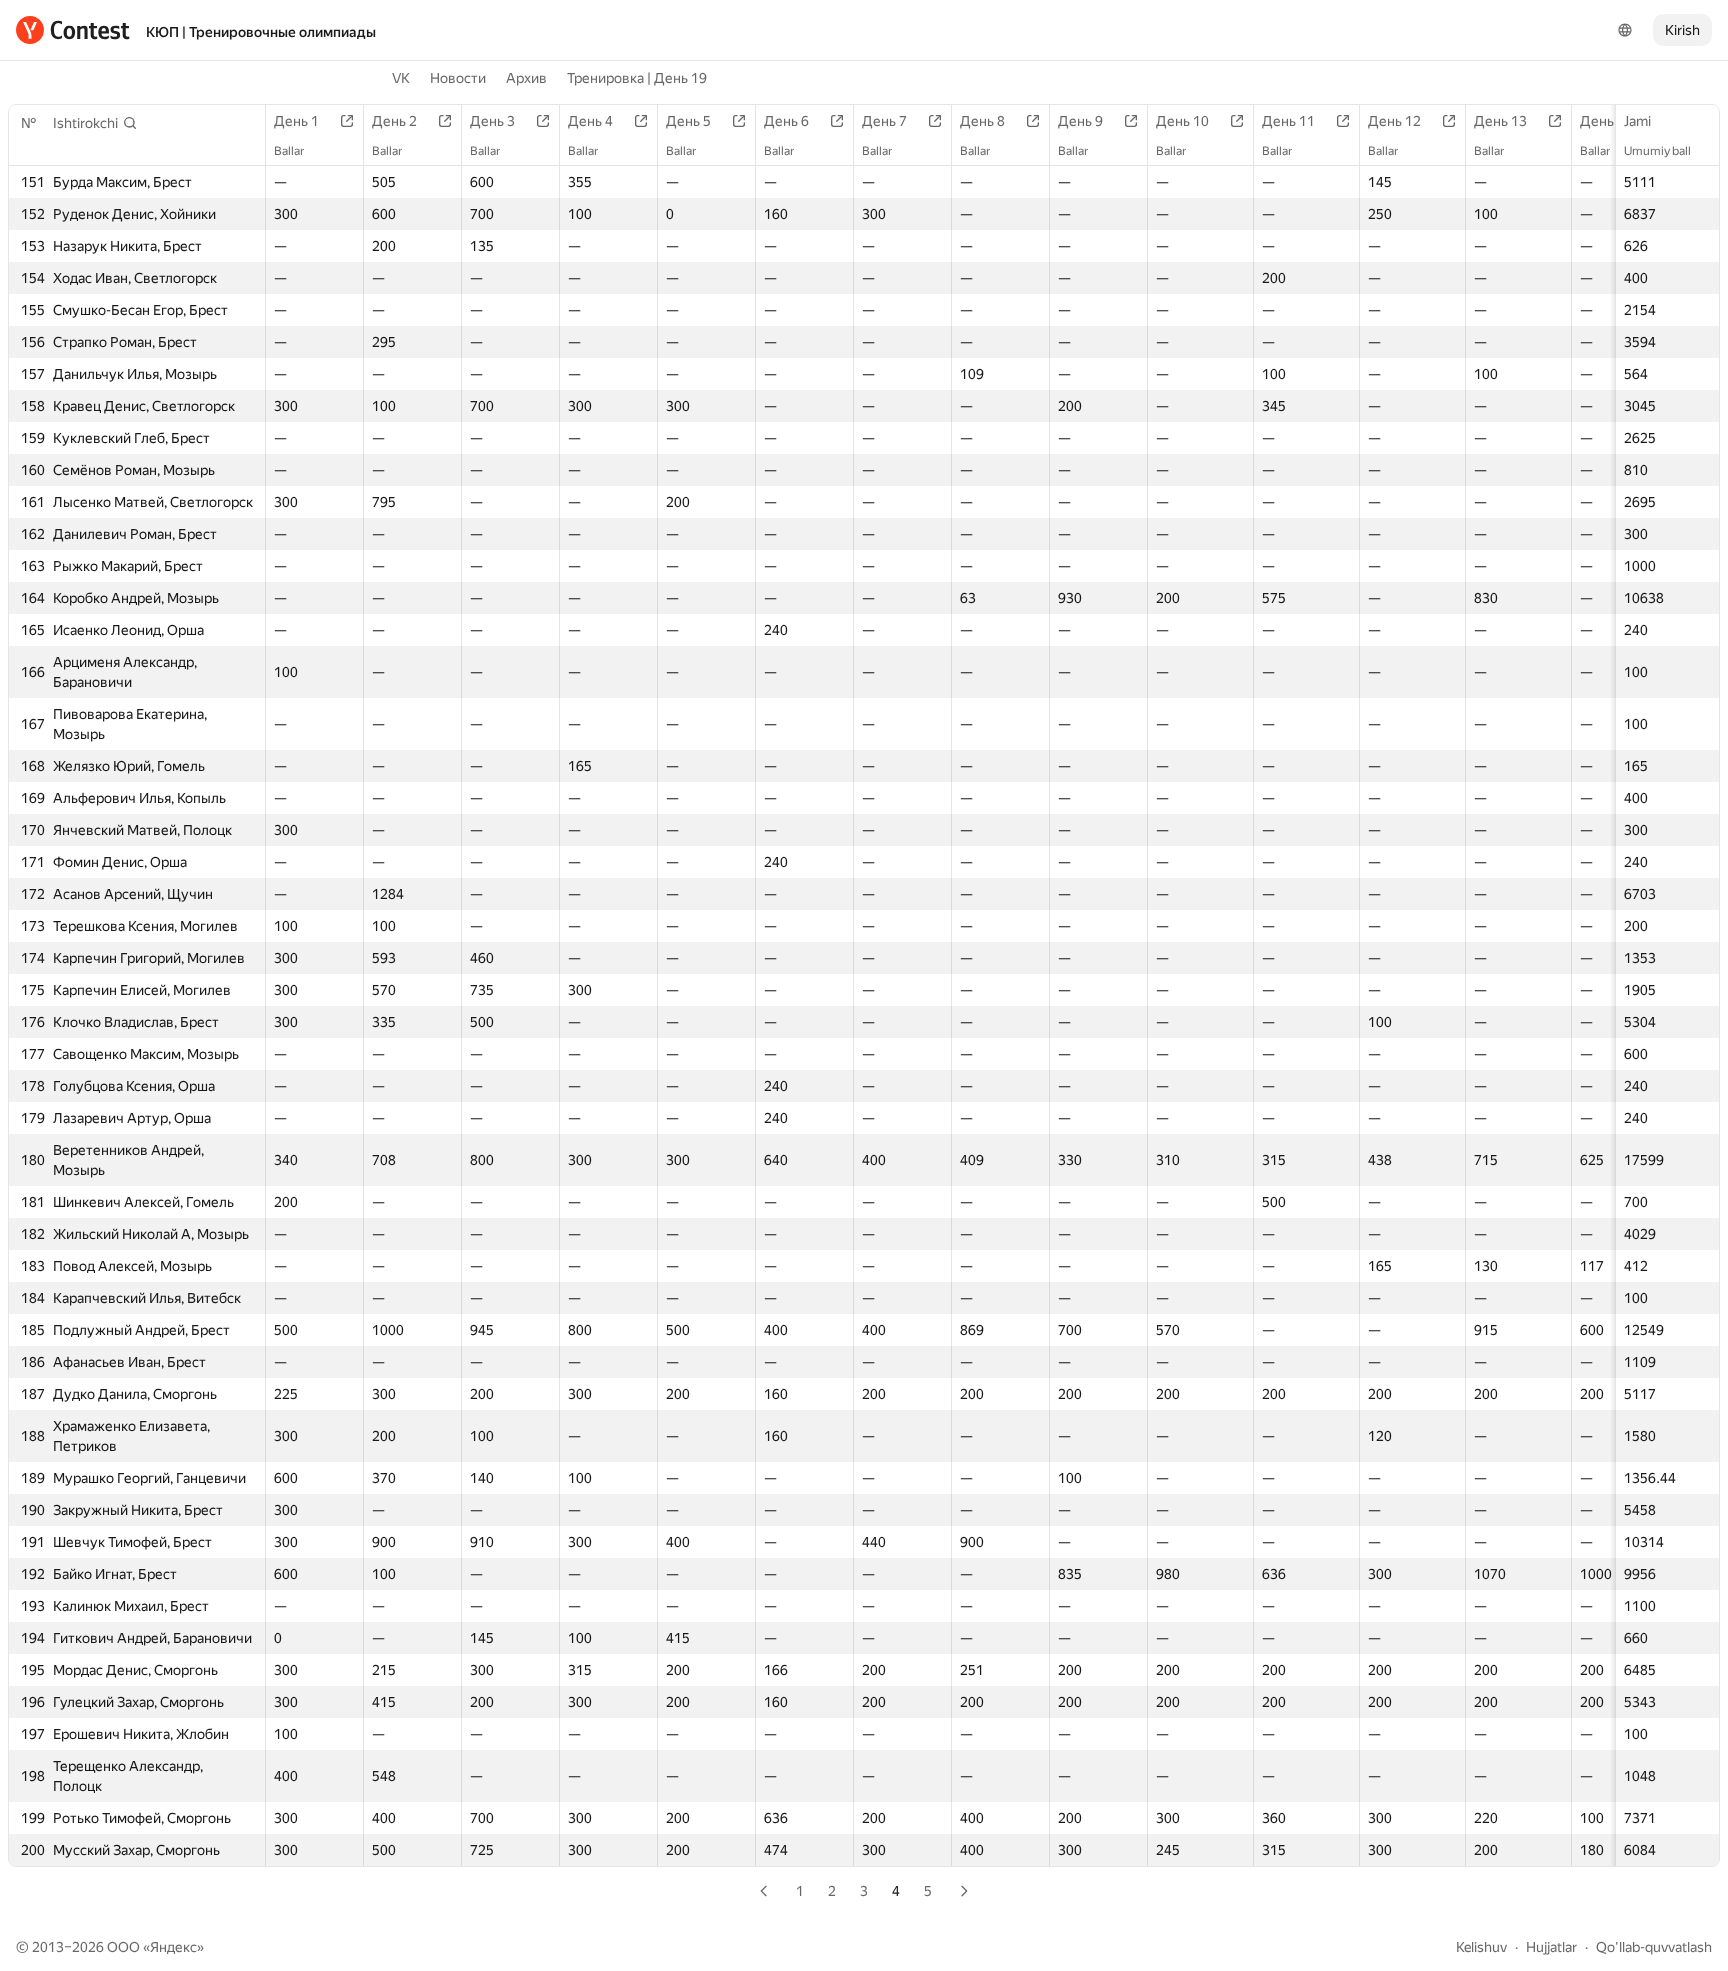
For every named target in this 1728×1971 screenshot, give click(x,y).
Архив (526, 78)
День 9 (1080, 121)
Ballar (289, 151)
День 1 (296, 121)
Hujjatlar (1551, 1947)
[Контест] (73, 30)
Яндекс (173, 1947)
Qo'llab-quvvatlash (1654, 1947)
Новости (458, 78)
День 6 (786, 121)
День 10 (1182, 121)
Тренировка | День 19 (637, 78)
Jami (1637, 121)
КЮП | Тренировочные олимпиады (261, 32)
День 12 (1394, 121)
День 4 (590, 121)
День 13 (1500, 121)
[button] (95, 123)
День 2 (394, 121)
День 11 (1288, 121)
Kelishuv (1481, 1947)
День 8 (982, 121)
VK (401, 78)
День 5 (688, 121)
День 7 (884, 121)
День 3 (492, 121)
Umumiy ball (1657, 151)
